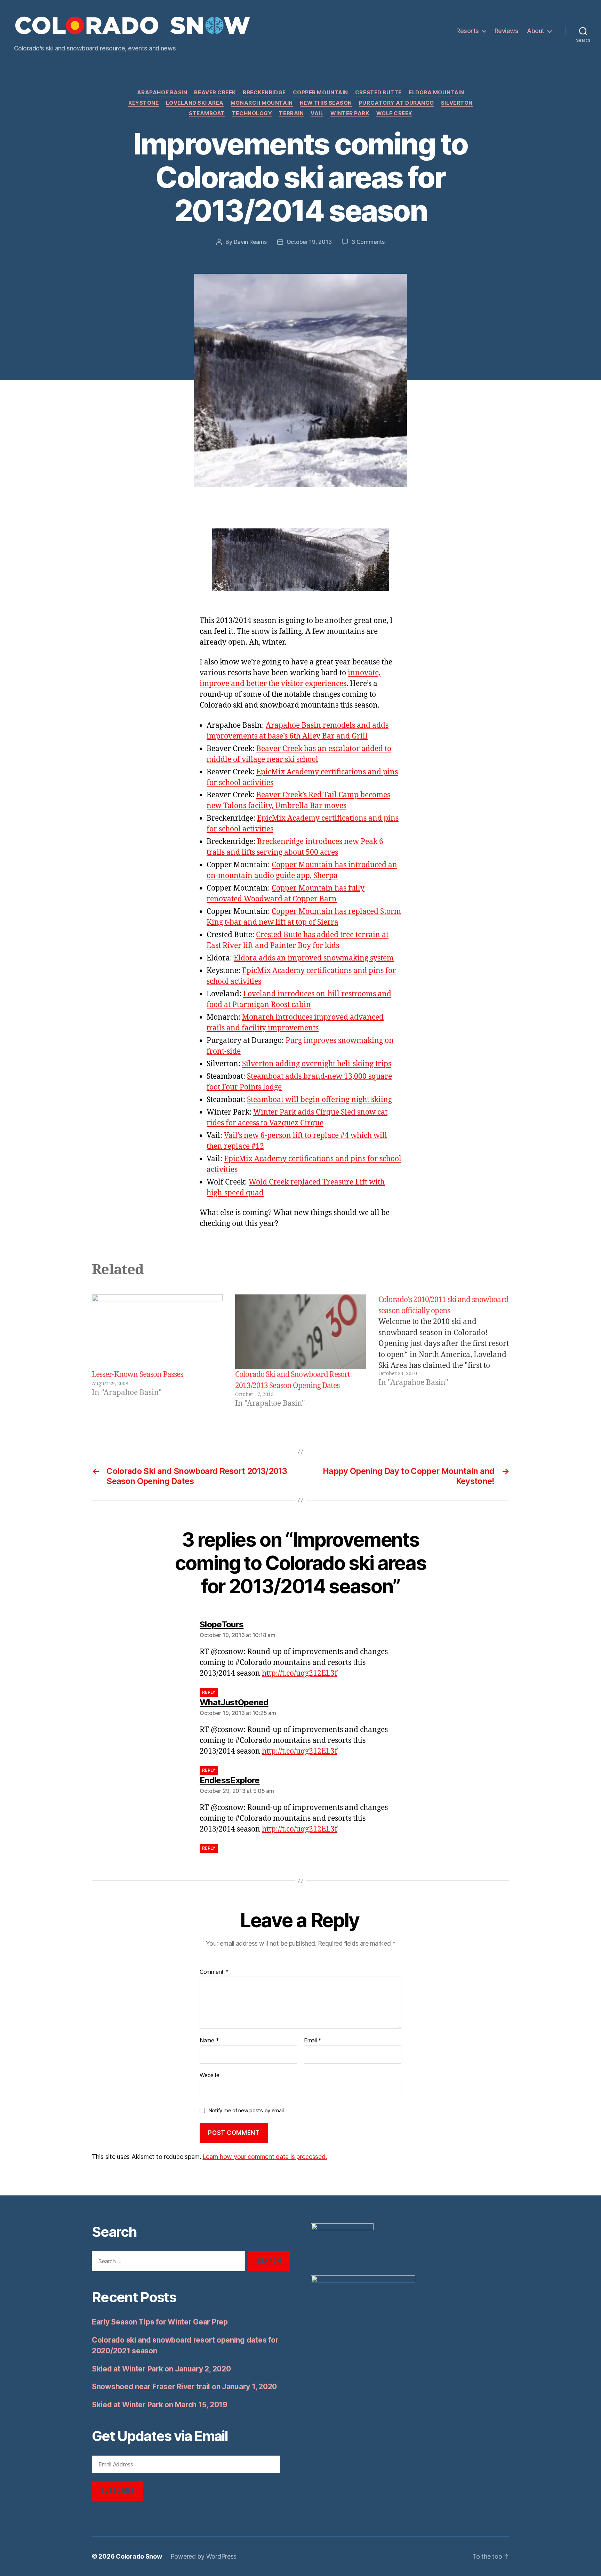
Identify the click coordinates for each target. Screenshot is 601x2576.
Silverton (457, 103)
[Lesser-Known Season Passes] (157, 1332)
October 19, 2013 (309, 242)
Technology (252, 113)
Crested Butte (378, 93)
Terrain (291, 113)
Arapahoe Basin (162, 93)
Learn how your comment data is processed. (265, 2157)
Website (210, 2075)
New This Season (326, 103)
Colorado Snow (139, 2556)
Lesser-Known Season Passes (137, 1375)
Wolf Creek (394, 113)
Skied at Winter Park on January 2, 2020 (161, 2369)
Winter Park (350, 113)
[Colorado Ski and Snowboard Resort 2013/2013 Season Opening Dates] (300, 1332)
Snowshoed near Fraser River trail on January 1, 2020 (184, 2387)
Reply (209, 1692)
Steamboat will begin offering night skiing (319, 1100)
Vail (317, 113)
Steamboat (207, 113)
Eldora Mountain (436, 93)
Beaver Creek (215, 93)
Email (313, 2041)
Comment (214, 1972)
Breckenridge (264, 93)
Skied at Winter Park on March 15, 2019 (160, 2405)
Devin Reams (250, 242)
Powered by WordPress (204, 2556)
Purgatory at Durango (396, 103)
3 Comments (368, 242)
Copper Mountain (320, 93)
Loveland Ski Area (195, 103)
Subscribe (117, 2491)
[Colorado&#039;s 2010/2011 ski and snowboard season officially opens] (444, 1352)
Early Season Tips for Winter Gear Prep (160, 2322)
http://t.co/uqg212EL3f (300, 1673)
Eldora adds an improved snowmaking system (314, 958)
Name (209, 2041)
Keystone (143, 103)
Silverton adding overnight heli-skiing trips (317, 1064)
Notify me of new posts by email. (247, 2110)
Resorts (468, 31)
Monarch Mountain (262, 103)
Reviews (507, 31)
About (536, 31)
